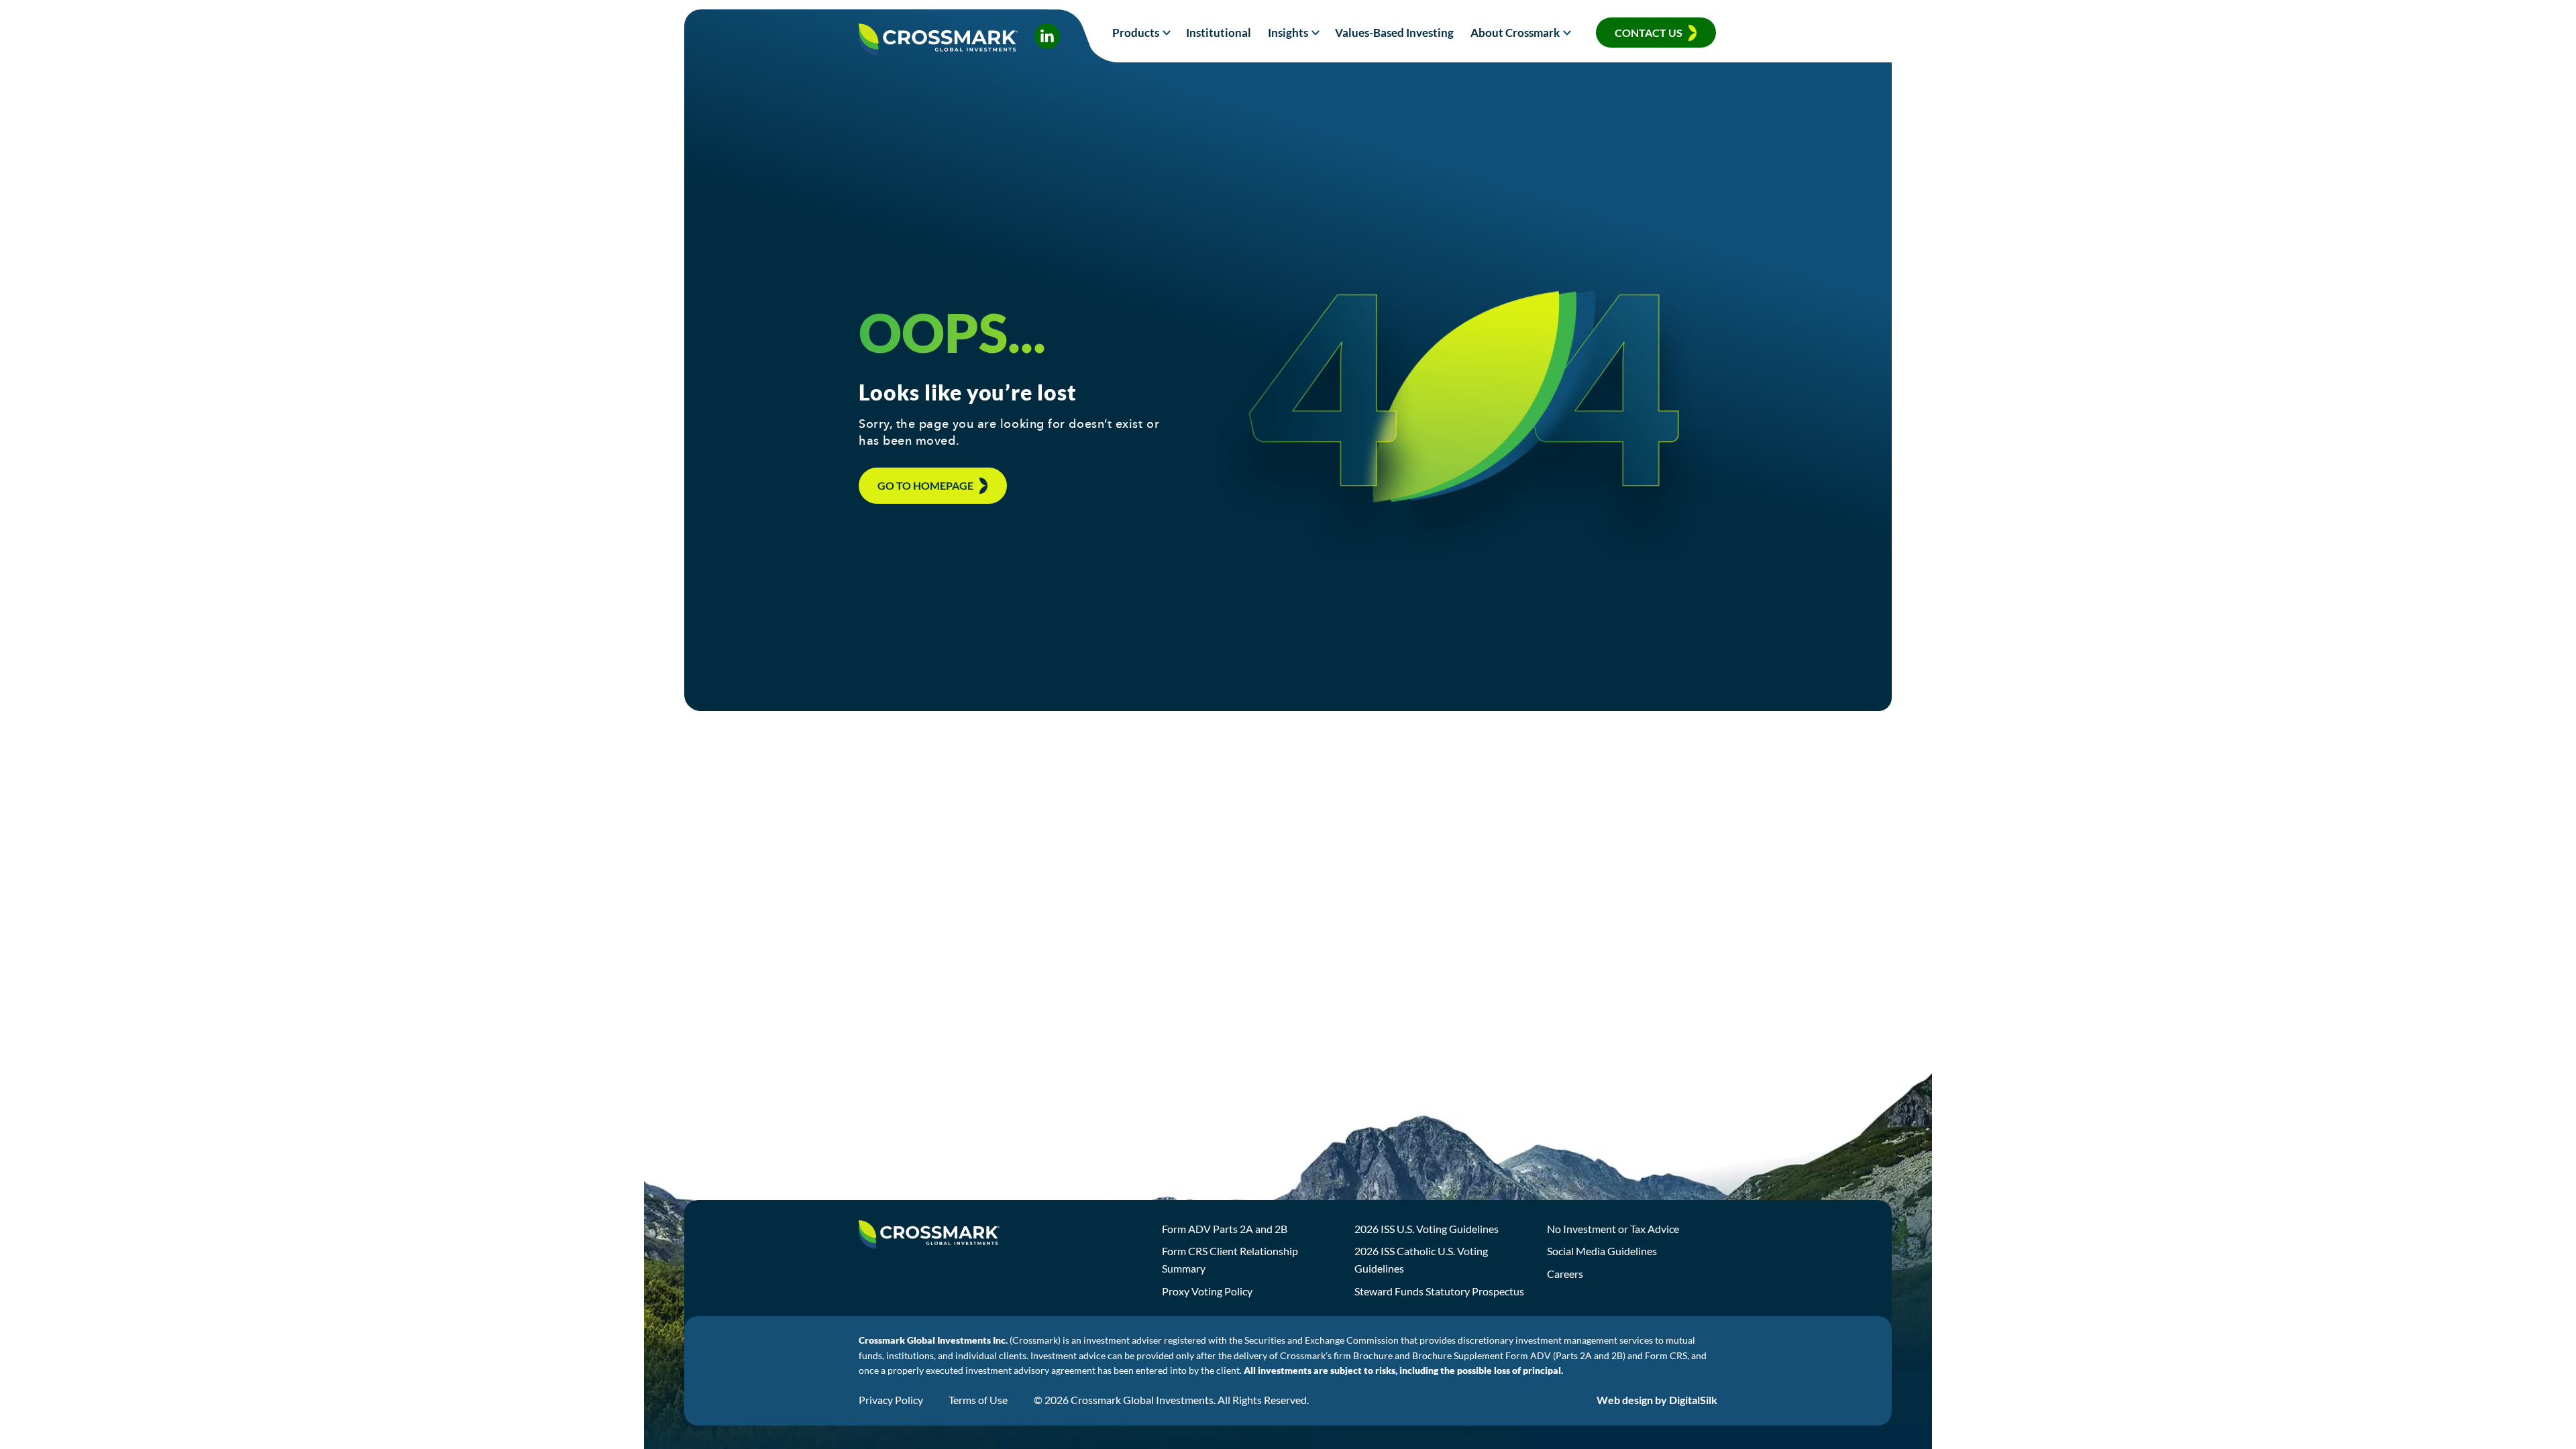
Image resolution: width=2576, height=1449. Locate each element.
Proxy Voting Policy (1207, 1291)
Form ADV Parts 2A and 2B (1225, 1229)
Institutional (1219, 33)
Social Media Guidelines (1602, 1251)
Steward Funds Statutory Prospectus (1439, 1291)
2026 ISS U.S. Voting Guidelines (1427, 1229)
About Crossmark (1515, 33)
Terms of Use (978, 1400)
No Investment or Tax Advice (1613, 1229)
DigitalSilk (1693, 1400)
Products (1136, 33)
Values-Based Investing (1394, 33)
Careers (1565, 1274)
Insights (1288, 33)
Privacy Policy (891, 1400)
